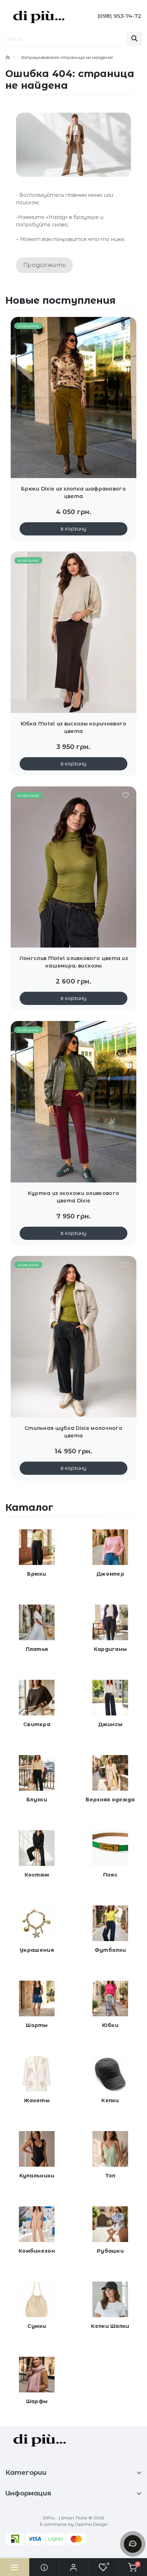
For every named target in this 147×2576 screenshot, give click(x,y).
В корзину (73, 529)
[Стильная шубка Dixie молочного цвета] (73, 1337)
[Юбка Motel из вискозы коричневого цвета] (73, 632)
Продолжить (44, 265)
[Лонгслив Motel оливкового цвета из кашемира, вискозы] (73, 867)
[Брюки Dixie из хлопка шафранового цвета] (73, 398)
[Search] (134, 39)
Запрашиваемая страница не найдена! (67, 57)
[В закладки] (125, 327)
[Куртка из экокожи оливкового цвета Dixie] (73, 1102)
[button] (73, 2567)
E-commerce (53, 2524)
